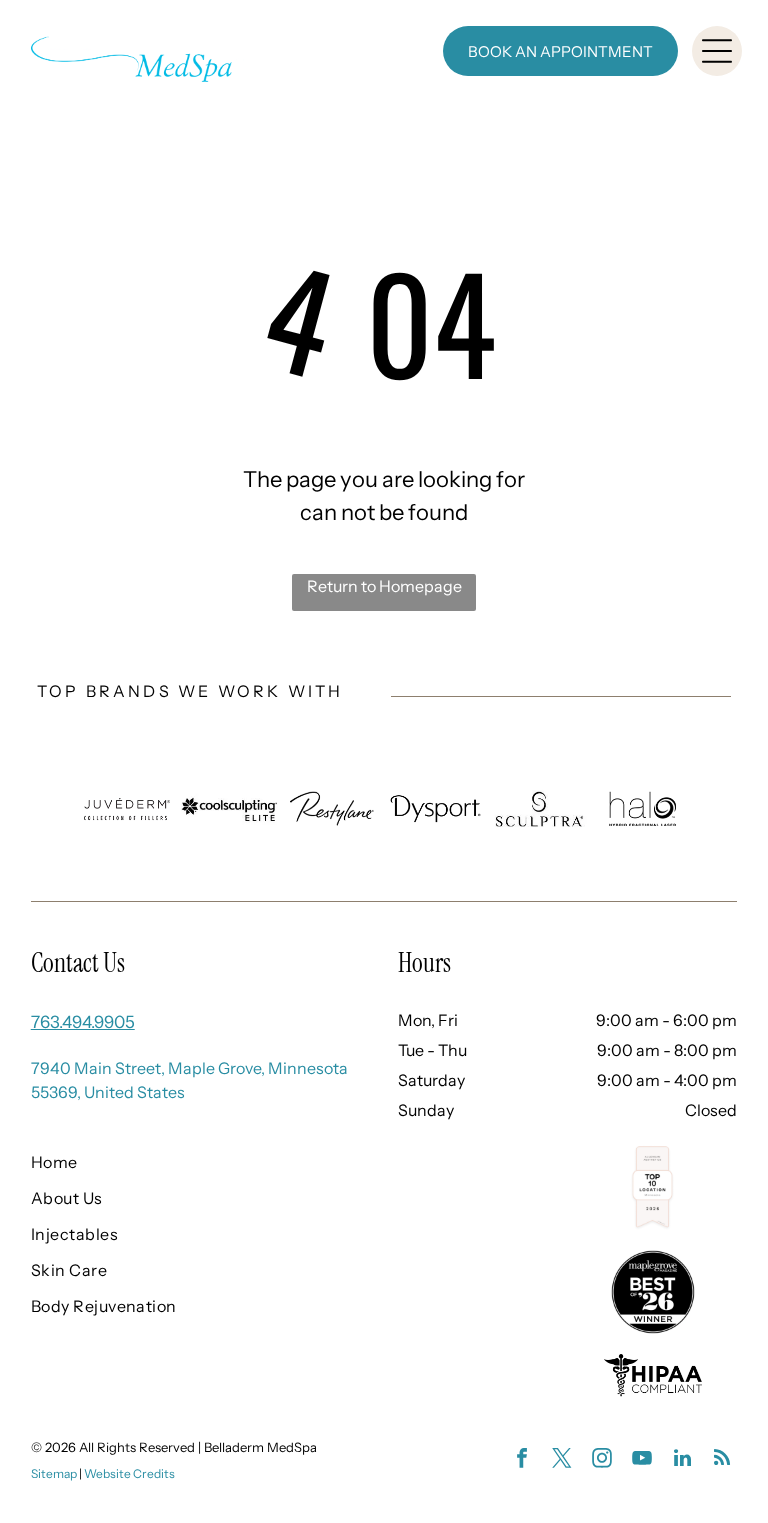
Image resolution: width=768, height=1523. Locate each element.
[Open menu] (717, 51)
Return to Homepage (384, 586)
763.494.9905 (83, 1022)
